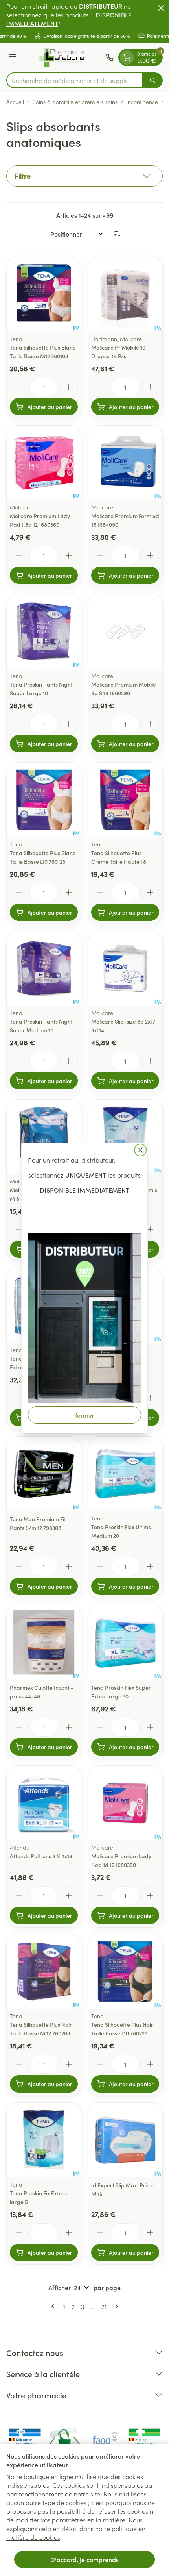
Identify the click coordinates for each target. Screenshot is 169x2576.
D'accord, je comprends (84, 2559)
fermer (85, 1415)
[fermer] (140, 1150)
